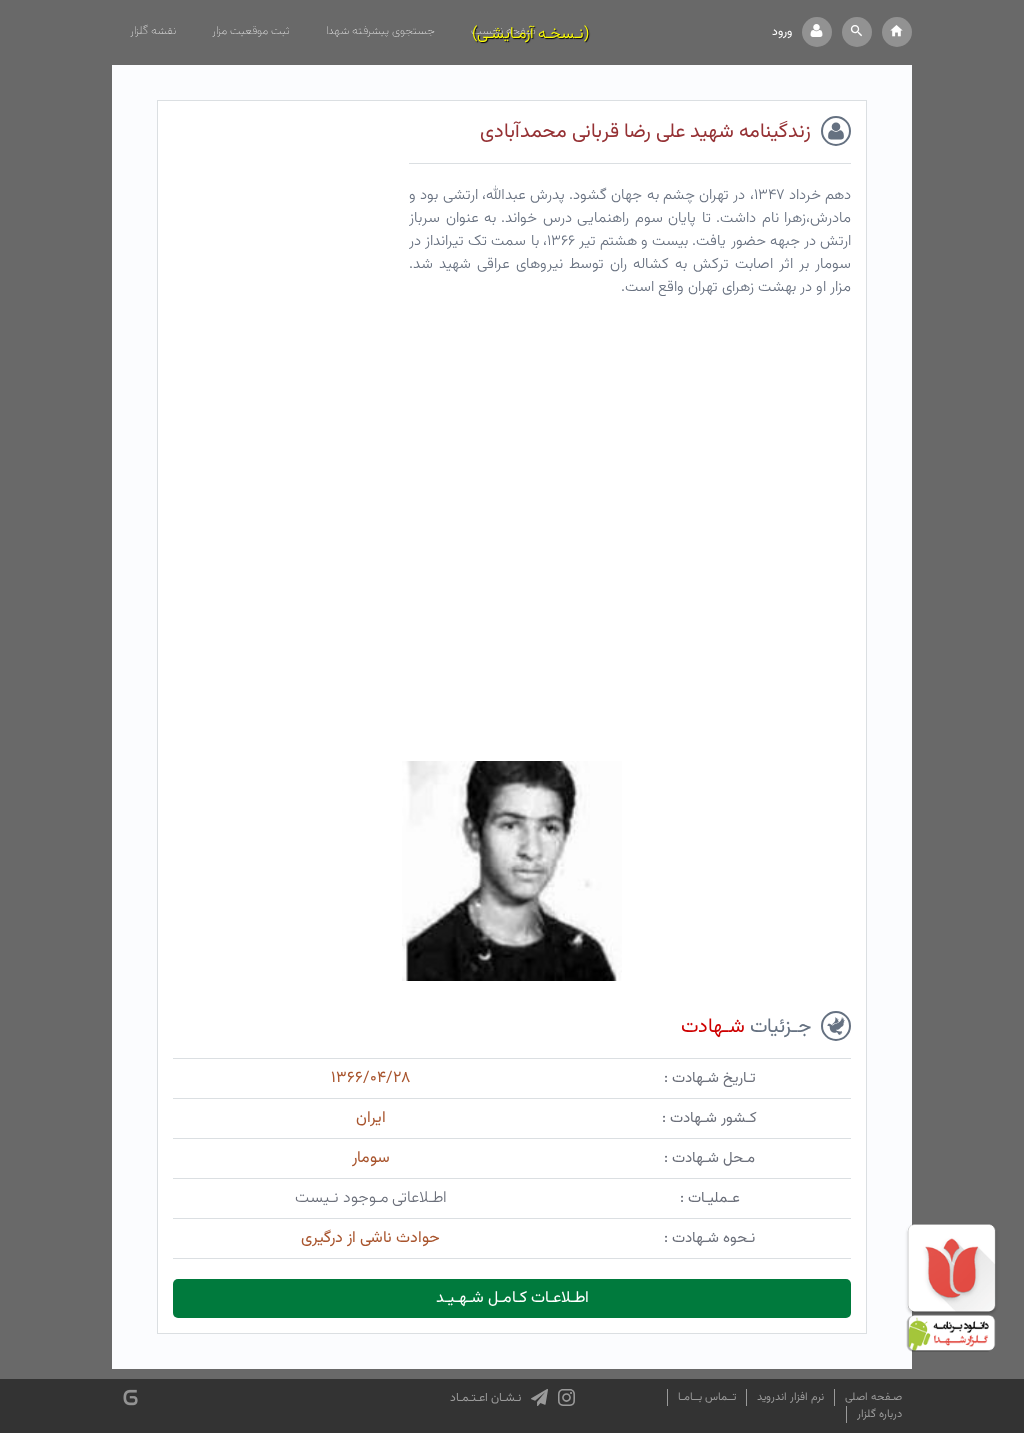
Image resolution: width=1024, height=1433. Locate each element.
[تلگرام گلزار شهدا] (539, 1398)
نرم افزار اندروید (790, 1397)
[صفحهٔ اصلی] (897, 32)
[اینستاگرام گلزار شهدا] (566, 1398)
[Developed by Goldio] (130, 1397)
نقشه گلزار (153, 31)
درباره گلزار (879, 1414)
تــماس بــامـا (707, 1397)
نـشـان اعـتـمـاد (485, 1398)
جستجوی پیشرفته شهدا (380, 31)
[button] (857, 32)
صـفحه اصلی (873, 1397)
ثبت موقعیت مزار (251, 31)
